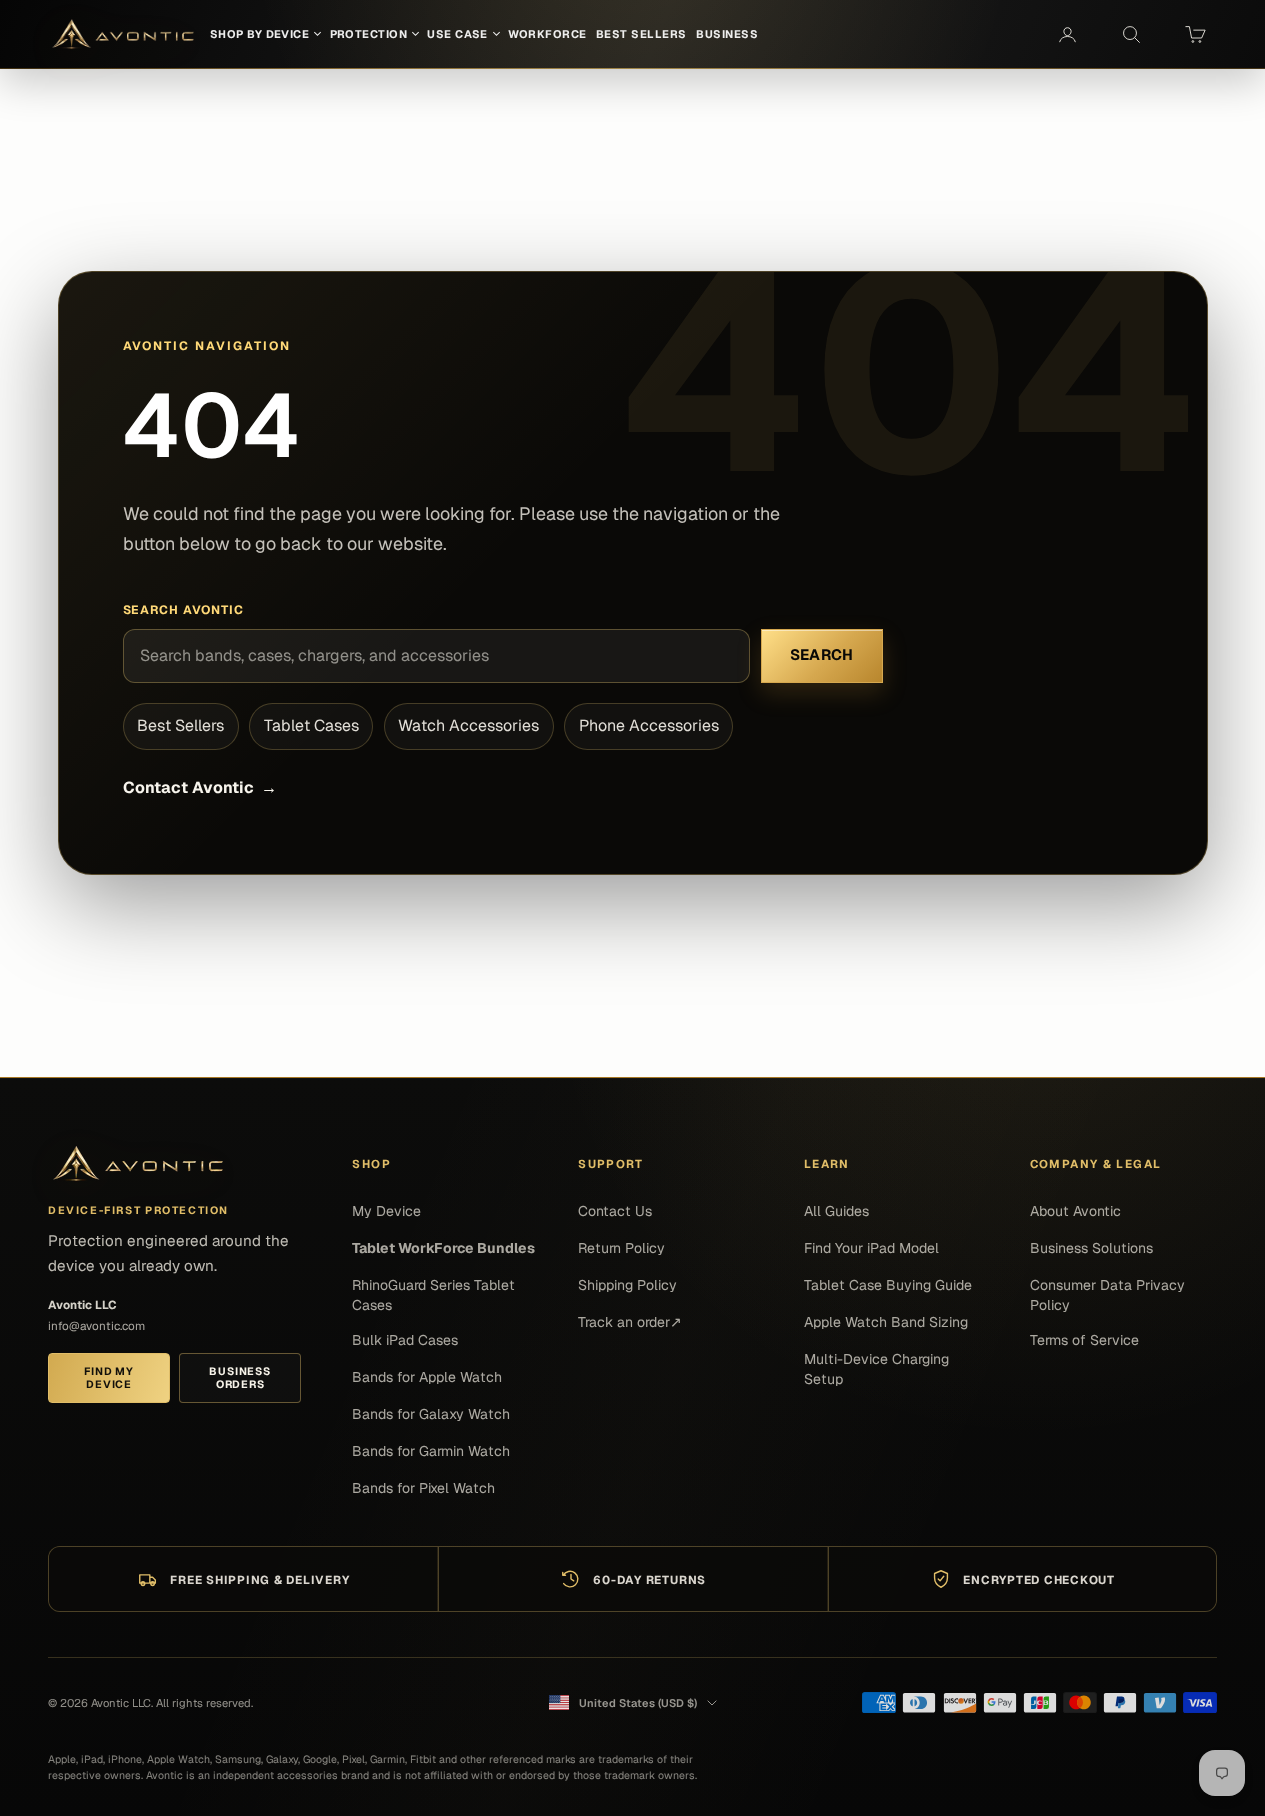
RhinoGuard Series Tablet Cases (433, 1295)
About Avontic (1075, 1211)
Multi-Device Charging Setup (876, 1369)
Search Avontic (184, 610)
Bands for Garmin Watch (431, 1451)
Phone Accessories (649, 725)
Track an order (630, 1322)
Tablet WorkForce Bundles (443, 1248)
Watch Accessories (468, 725)
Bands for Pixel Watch (423, 1488)
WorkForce (547, 34)
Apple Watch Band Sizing (886, 1322)
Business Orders (239, 1377)
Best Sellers (180, 725)
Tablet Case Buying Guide (888, 1285)
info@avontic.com (96, 1325)
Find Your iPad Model (871, 1248)
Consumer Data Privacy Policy (1107, 1295)
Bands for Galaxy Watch (431, 1414)
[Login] (1067, 34)
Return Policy (621, 1248)
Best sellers (641, 34)
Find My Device (109, 1377)
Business (727, 34)
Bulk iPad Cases (405, 1340)
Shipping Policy (627, 1285)
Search (822, 654)
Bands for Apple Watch (427, 1377)
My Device (386, 1211)
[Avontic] (138, 1164)
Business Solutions (1091, 1248)
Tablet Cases (311, 725)
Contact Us (615, 1211)
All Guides (836, 1211)
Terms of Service (1084, 1340)
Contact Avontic (200, 787)
